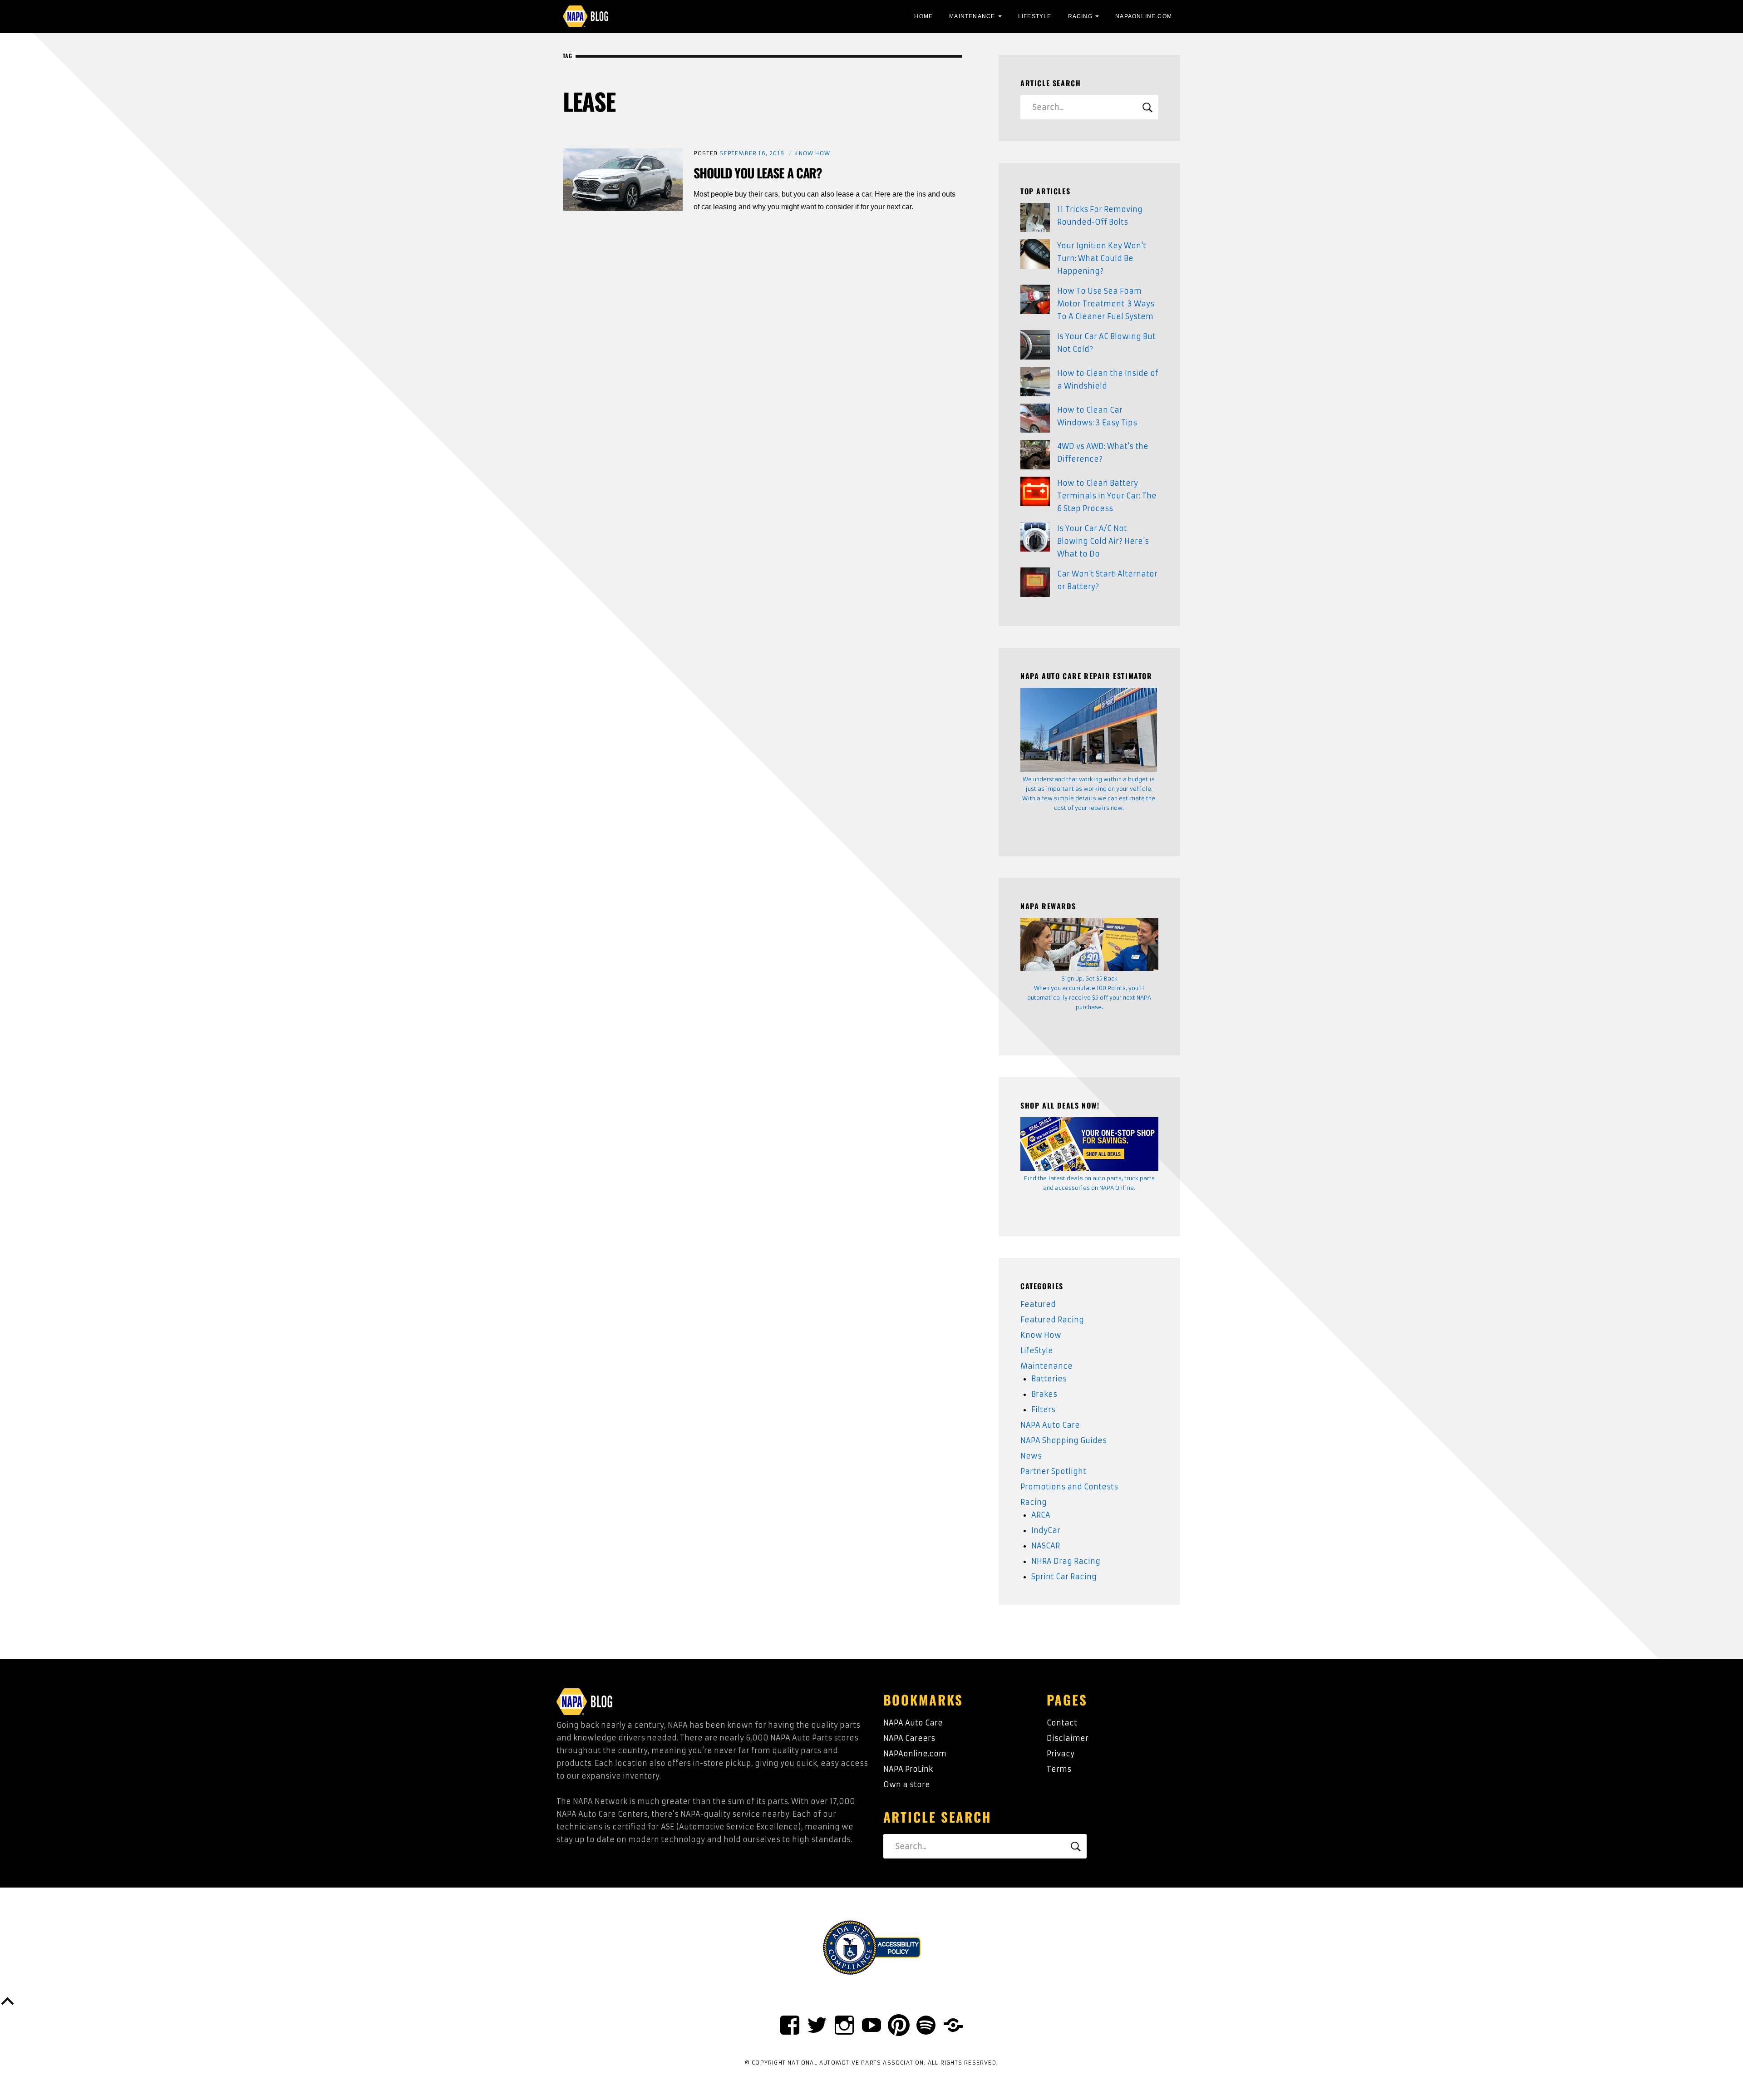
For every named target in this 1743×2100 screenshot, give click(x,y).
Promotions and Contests (1069, 1487)
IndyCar (1046, 1530)
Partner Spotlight (1053, 1471)
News (1031, 1456)
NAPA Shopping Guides (1064, 1440)
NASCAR (1046, 1546)
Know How (812, 153)
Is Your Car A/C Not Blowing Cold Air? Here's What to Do (1103, 541)
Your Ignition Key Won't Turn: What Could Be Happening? (1102, 258)
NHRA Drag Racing (1066, 1561)
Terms (1059, 1769)
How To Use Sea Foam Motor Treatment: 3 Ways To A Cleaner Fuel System (1106, 304)
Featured (1038, 1304)
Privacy (1061, 1754)
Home (923, 16)
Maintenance (972, 16)
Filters (1043, 1410)
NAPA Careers (909, 1738)
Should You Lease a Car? (758, 173)
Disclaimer (1068, 1738)
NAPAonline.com (915, 1754)
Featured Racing (1052, 1320)
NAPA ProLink (908, 1769)
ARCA (1041, 1515)
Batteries (1049, 1379)
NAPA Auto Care (1050, 1425)
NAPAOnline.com (1144, 16)
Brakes (1044, 1394)
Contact (1062, 1723)
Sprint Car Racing (1064, 1577)
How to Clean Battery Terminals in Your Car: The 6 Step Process (1107, 496)
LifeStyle (1035, 16)
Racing (1080, 16)
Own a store (907, 1785)
